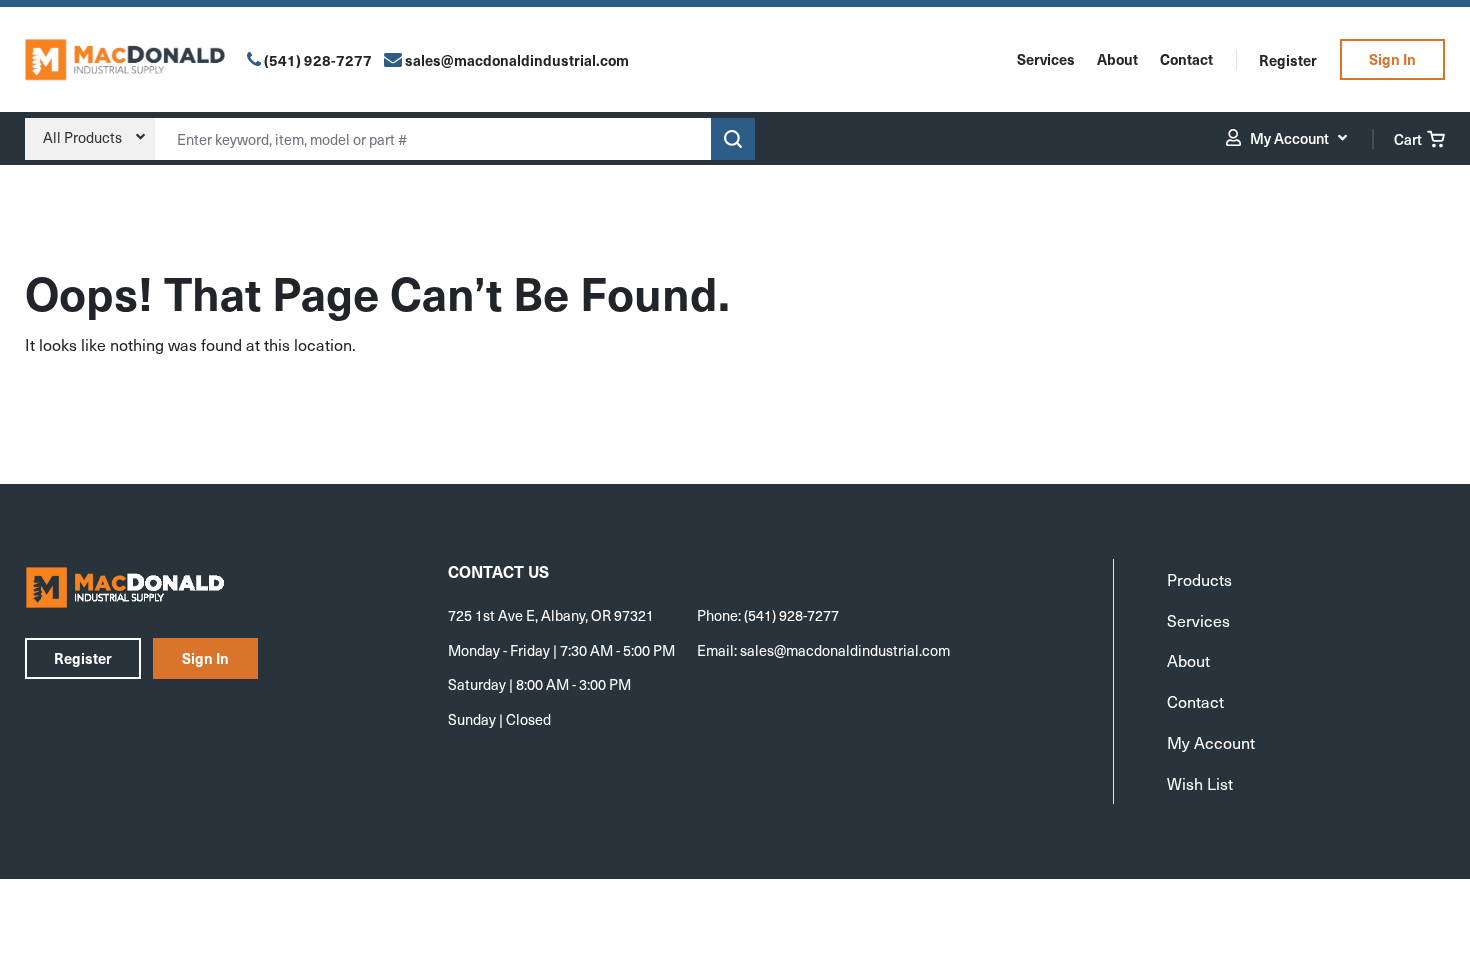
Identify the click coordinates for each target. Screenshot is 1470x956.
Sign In (1392, 59)
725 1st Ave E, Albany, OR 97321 (551, 615)
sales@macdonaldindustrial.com (845, 650)
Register (1288, 60)
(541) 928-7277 (318, 60)
